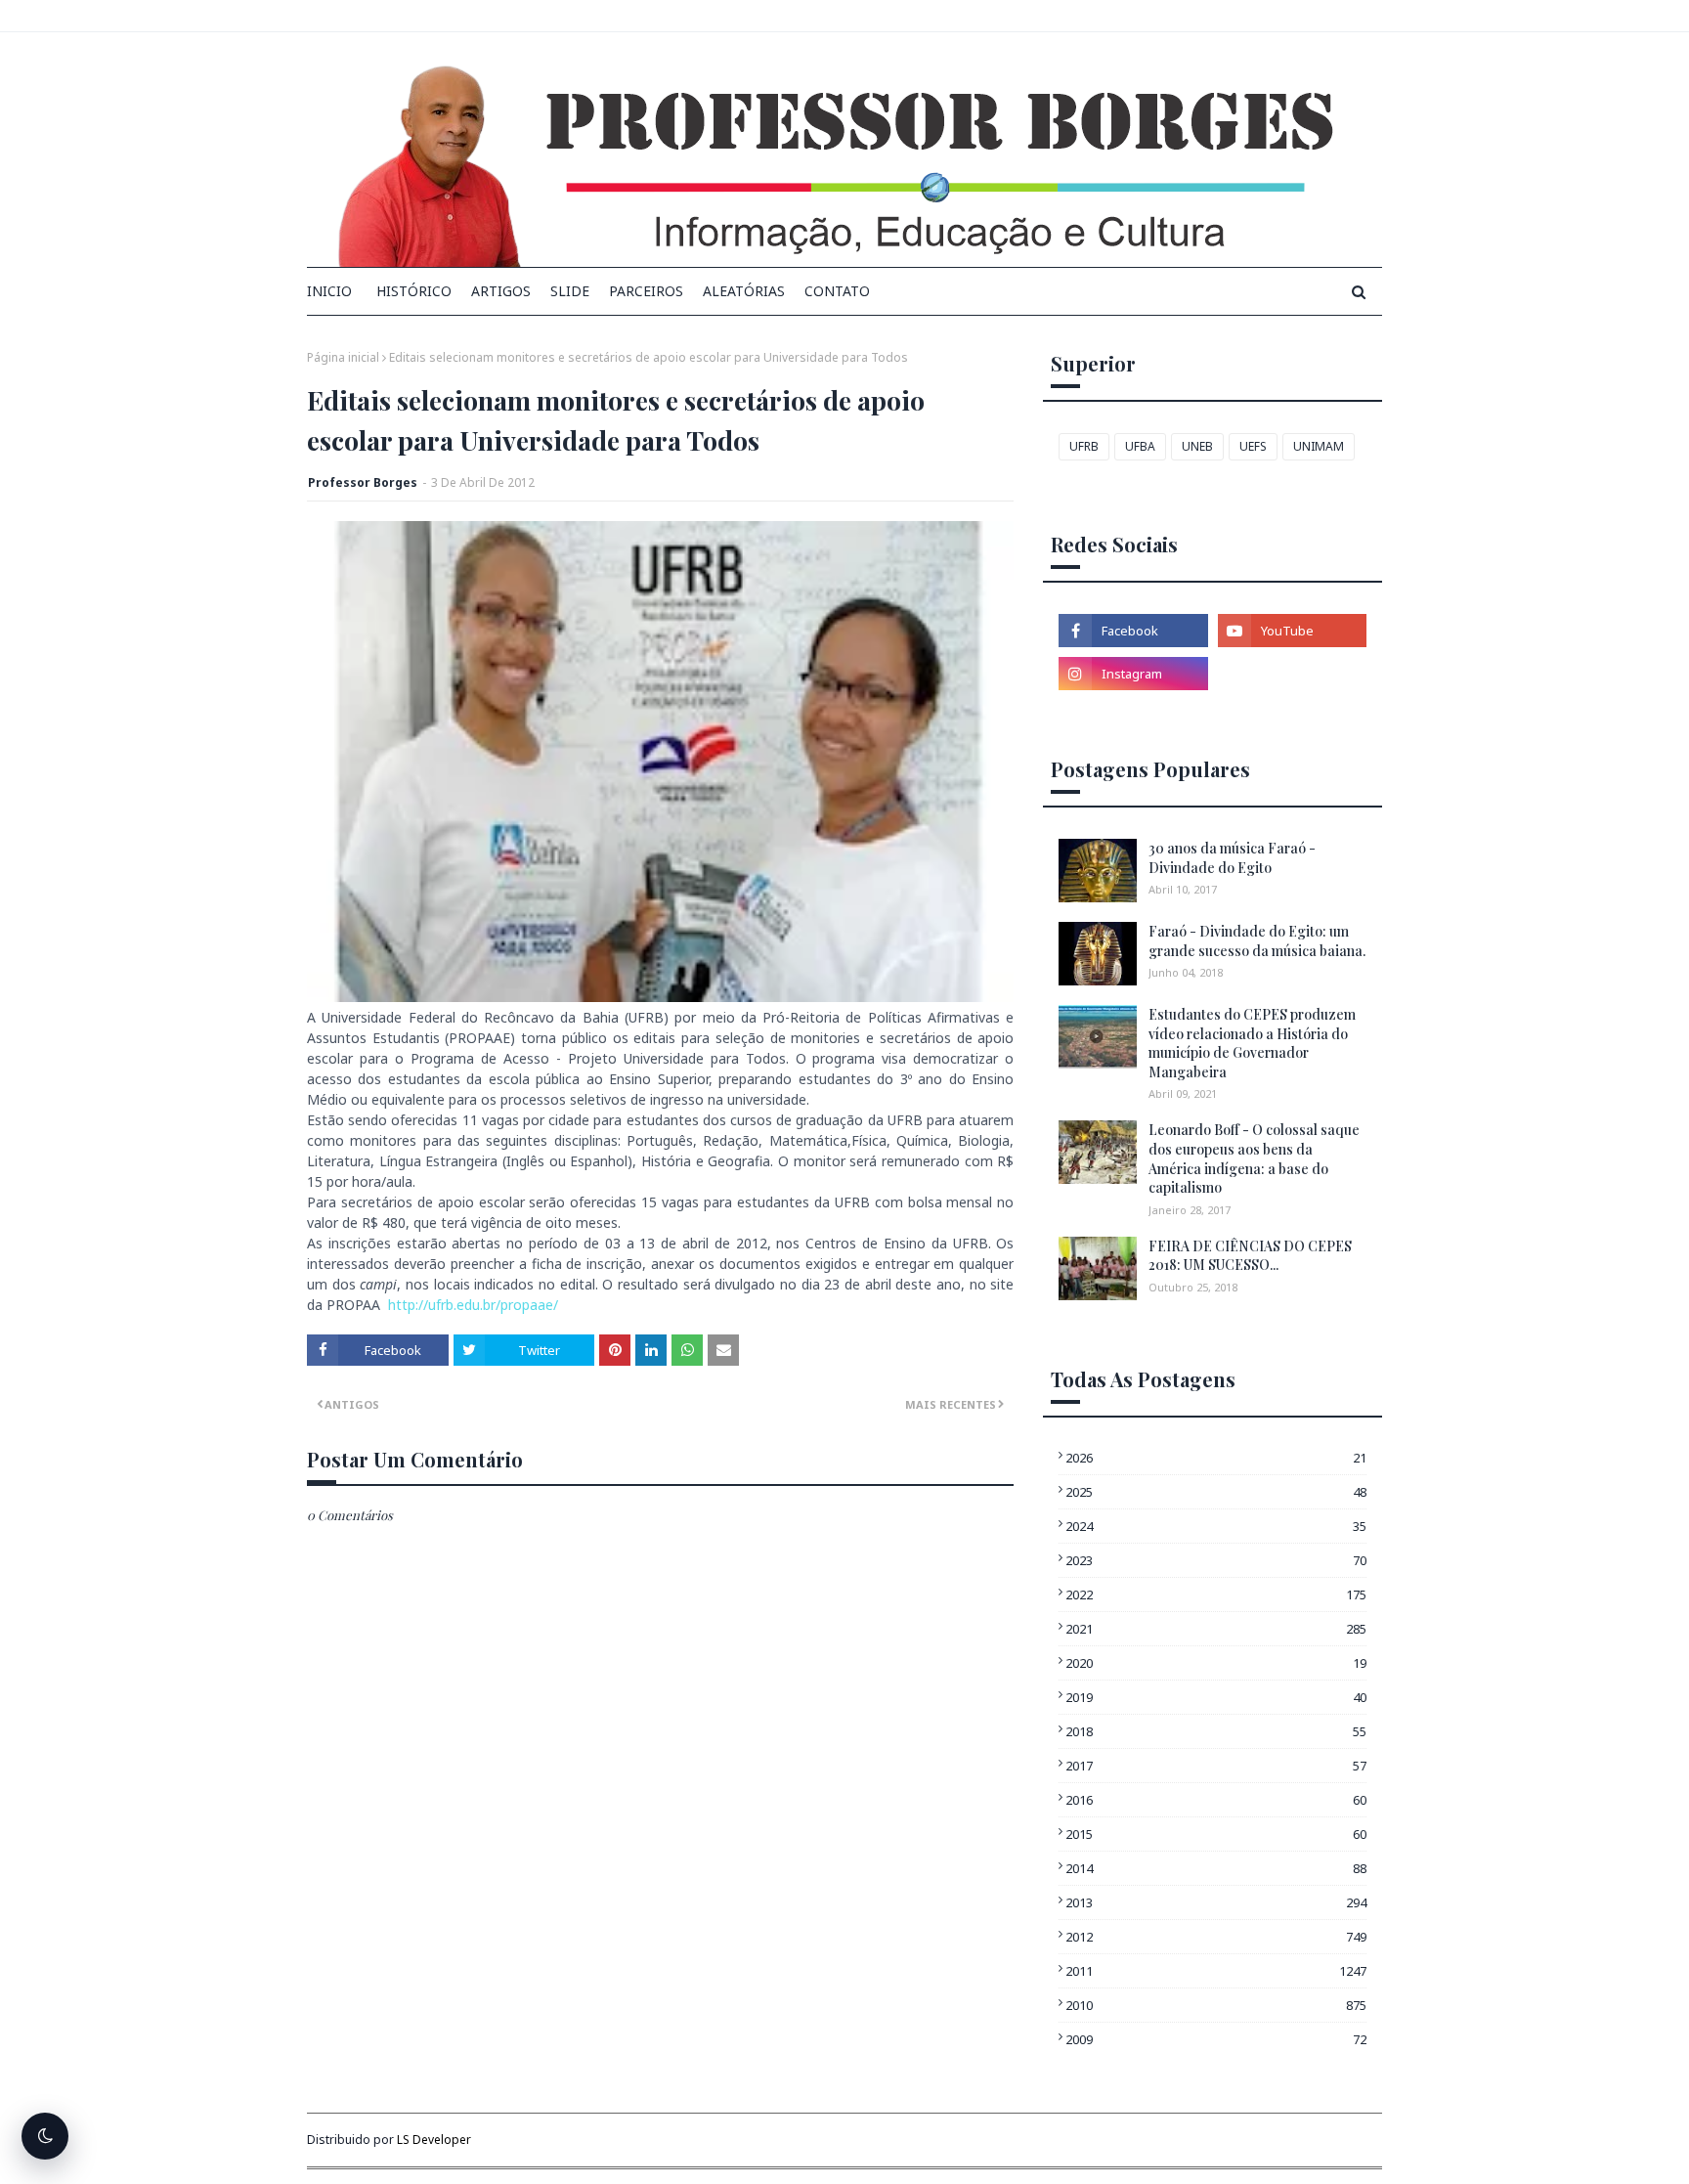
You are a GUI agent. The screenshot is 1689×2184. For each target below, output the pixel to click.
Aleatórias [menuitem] (744, 291)
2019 (1216, 1697)
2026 (1216, 1458)
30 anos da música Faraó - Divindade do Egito (1232, 858)
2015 (1216, 1834)
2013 (1216, 1902)
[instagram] (1133, 674)
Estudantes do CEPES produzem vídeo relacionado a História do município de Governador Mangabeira (1252, 1043)
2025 (1216, 1492)
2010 (1216, 2005)
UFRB (1084, 446)
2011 (1216, 1971)
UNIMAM (1319, 446)
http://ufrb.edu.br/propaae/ (473, 1305)
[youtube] (1292, 631)
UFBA (1140, 446)
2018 (1216, 1731)
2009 (1216, 2039)
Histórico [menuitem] (414, 291)
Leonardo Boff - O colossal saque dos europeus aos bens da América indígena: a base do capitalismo (1254, 1158)
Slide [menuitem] (570, 291)
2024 (1216, 1526)
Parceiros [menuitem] (646, 291)
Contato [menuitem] (837, 291)
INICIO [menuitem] (329, 291)
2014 (1216, 1868)
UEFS (1253, 446)
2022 (1216, 1594)
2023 (1216, 1560)
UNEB (1197, 446)
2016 (1216, 1800)
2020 (1216, 1663)
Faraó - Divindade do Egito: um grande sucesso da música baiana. (1257, 941)
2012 (1216, 1937)
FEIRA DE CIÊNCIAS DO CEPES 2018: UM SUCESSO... (1250, 1256)
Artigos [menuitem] (501, 291)
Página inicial (343, 357)
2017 (1216, 1766)
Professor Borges (363, 482)
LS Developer (434, 2140)
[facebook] (1133, 631)
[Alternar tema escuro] (45, 2136)
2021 (1216, 1629)
